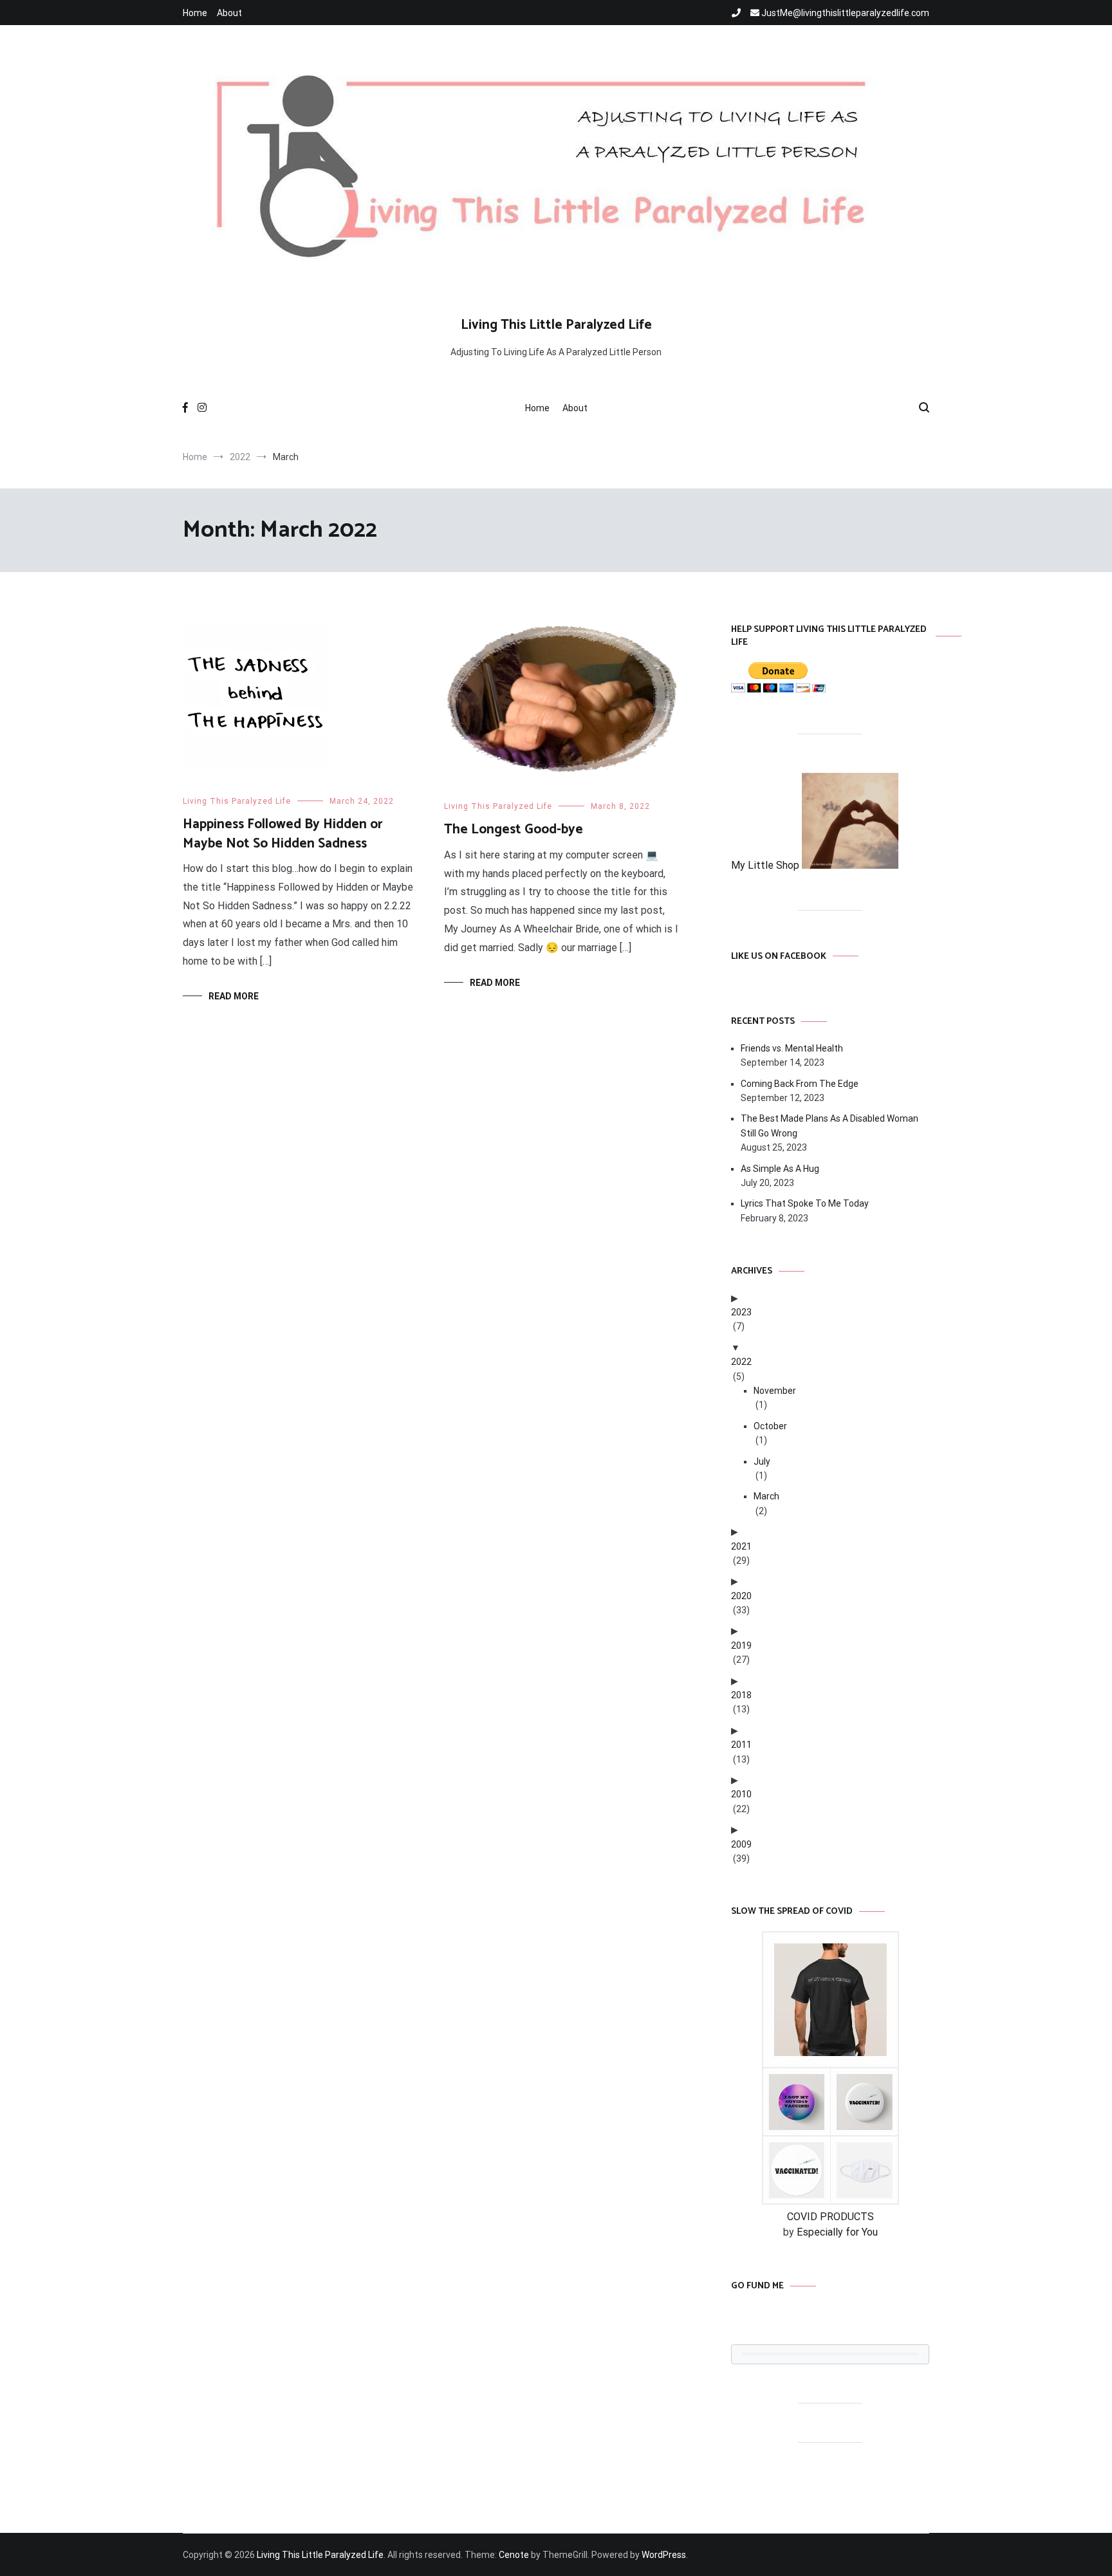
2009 (741, 1844)
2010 (741, 1794)
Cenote (514, 2555)
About (229, 13)
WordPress (664, 2555)
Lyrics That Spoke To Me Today (805, 1203)
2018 (741, 1695)
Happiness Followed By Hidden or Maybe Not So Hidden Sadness (283, 834)
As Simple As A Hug (780, 1169)
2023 (741, 1312)
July (762, 1461)
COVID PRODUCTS (830, 2217)
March (766, 1496)
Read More (234, 996)
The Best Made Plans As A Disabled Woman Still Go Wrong (829, 1126)
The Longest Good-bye (514, 829)
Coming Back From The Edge (800, 1084)
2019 (741, 1645)
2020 (741, 1596)
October (770, 1426)
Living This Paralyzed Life (237, 801)
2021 (741, 1546)
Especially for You (837, 2232)
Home (195, 13)
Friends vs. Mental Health (792, 1048)
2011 (741, 1745)
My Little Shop (766, 865)
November (775, 1391)
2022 (741, 1362)
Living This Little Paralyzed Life (556, 325)
